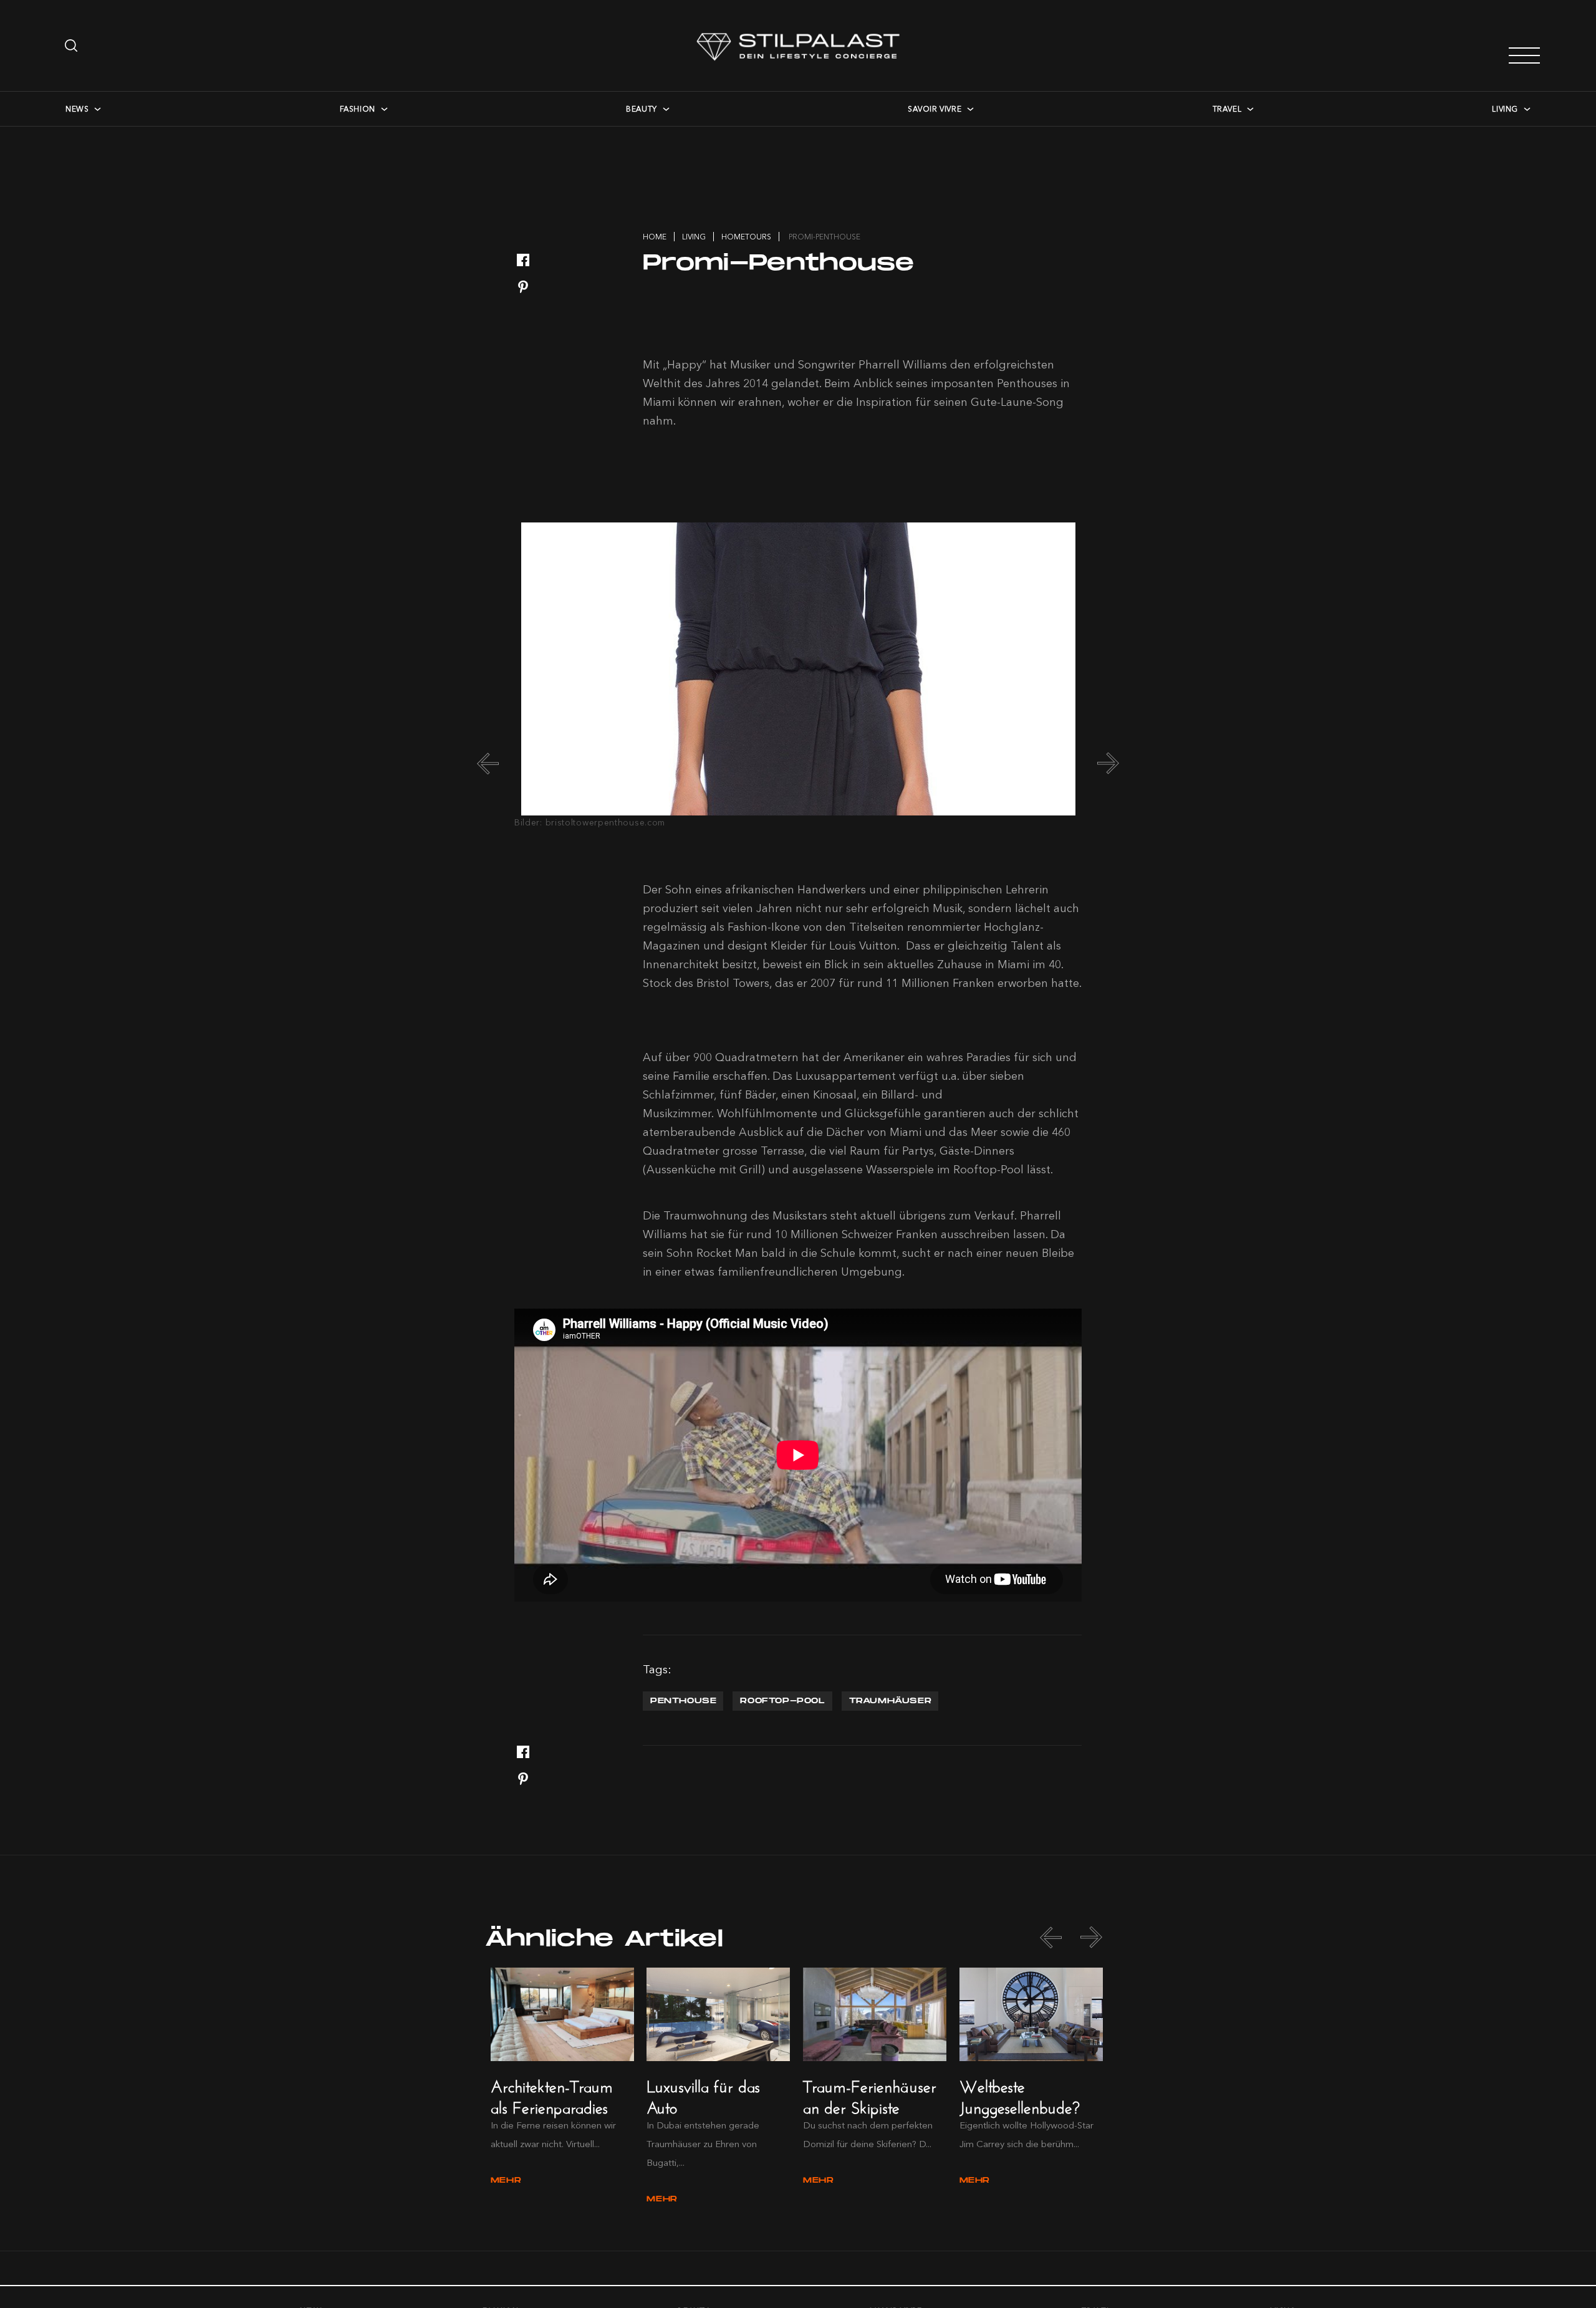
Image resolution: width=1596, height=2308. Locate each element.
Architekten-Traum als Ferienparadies (552, 2094)
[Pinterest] (523, 288)
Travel (1227, 109)
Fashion (358, 109)
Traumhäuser (891, 1701)
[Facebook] (523, 261)
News (77, 109)
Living (1505, 109)
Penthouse (683, 1701)
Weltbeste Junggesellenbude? (1020, 2094)
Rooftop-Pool (782, 1701)
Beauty (642, 109)
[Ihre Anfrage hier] (72, 46)
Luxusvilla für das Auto (703, 2094)
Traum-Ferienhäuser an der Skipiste (870, 2094)
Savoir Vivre (935, 109)
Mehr (506, 2181)
